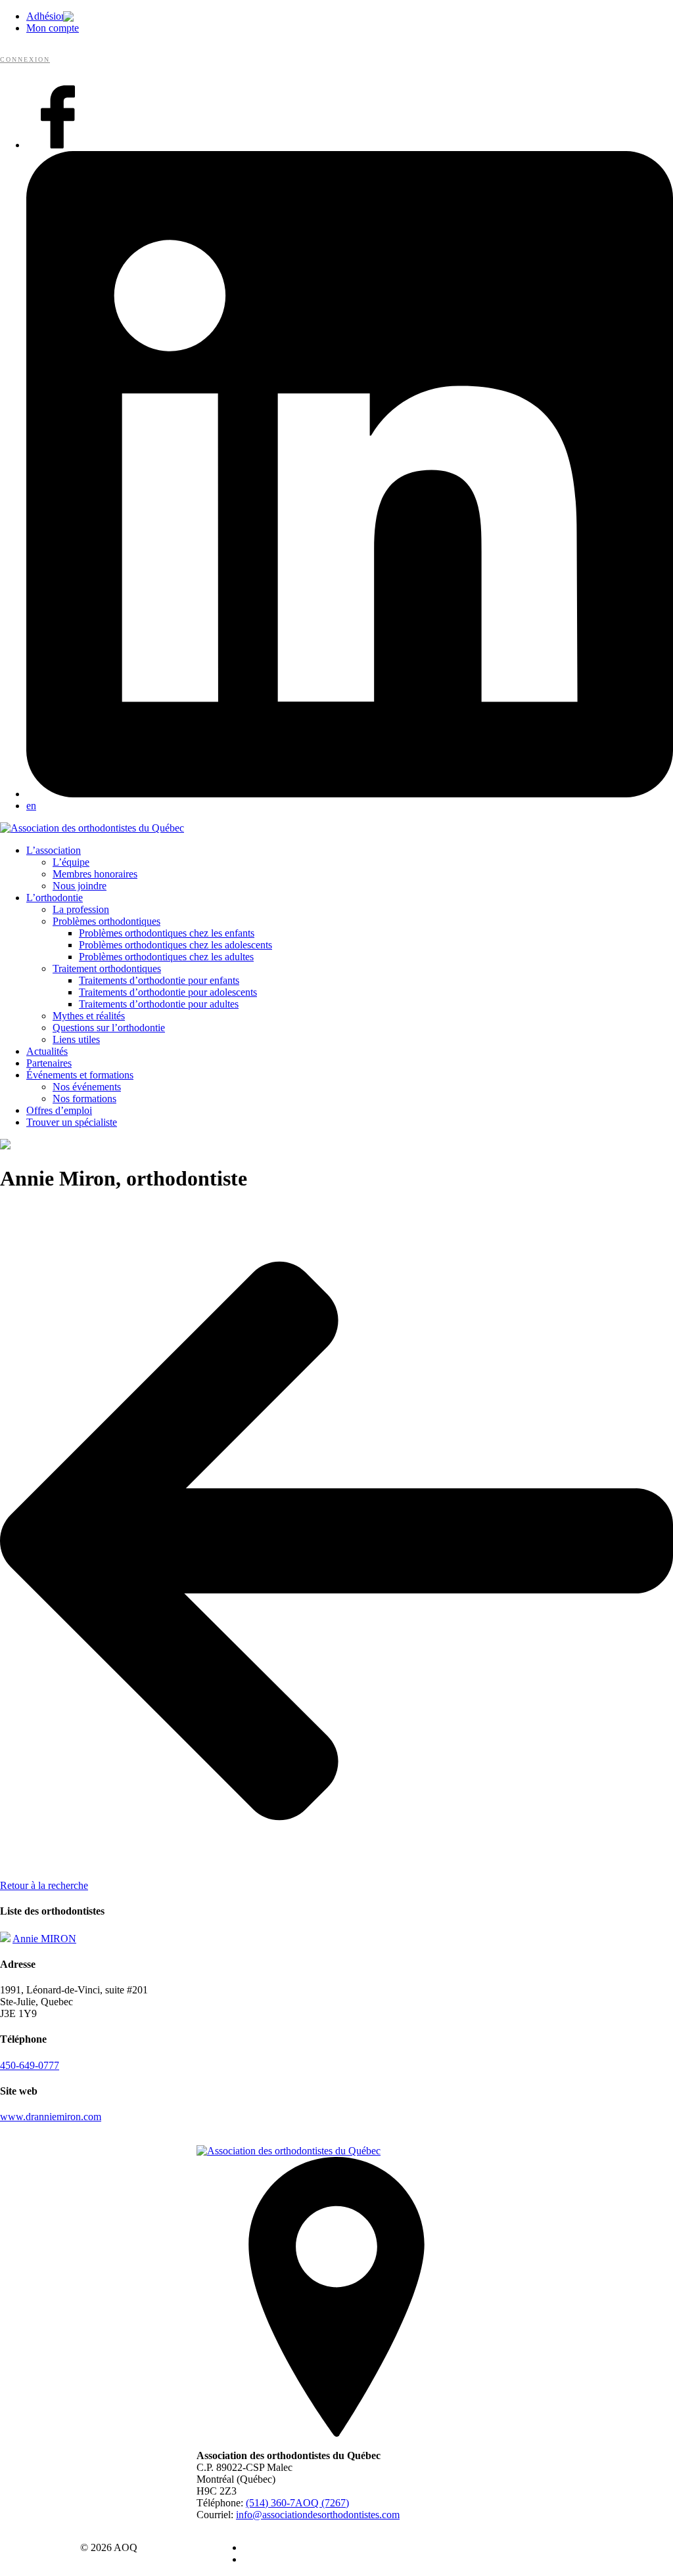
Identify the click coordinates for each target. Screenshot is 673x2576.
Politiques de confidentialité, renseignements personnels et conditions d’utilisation (411, 2547)
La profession (81, 909)
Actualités (47, 1051)
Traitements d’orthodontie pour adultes (159, 1004)
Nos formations (84, 1099)
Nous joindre (80, 886)
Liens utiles (76, 1039)
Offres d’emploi (59, 1110)
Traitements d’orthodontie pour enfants (159, 980)
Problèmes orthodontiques (106, 921)
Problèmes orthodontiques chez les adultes (166, 957)
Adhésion (46, 16)
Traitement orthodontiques (107, 968)
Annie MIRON (44, 1939)
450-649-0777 (30, 2065)
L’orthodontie (55, 898)
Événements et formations (80, 1075)
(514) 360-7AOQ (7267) (297, 2503)
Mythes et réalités (89, 1016)
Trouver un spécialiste (72, 1122)
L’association (54, 850)
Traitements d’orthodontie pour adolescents (168, 992)
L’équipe (71, 862)
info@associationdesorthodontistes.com (318, 2515)
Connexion (25, 59)
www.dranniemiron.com (51, 2117)
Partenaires (49, 1063)
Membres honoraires (95, 874)
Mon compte (53, 28)
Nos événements (87, 1087)
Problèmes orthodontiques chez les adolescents (175, 945)
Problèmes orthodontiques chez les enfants (167, 933)
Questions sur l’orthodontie (109, 1028)
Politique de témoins (285, 2559)
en (31, 806)
